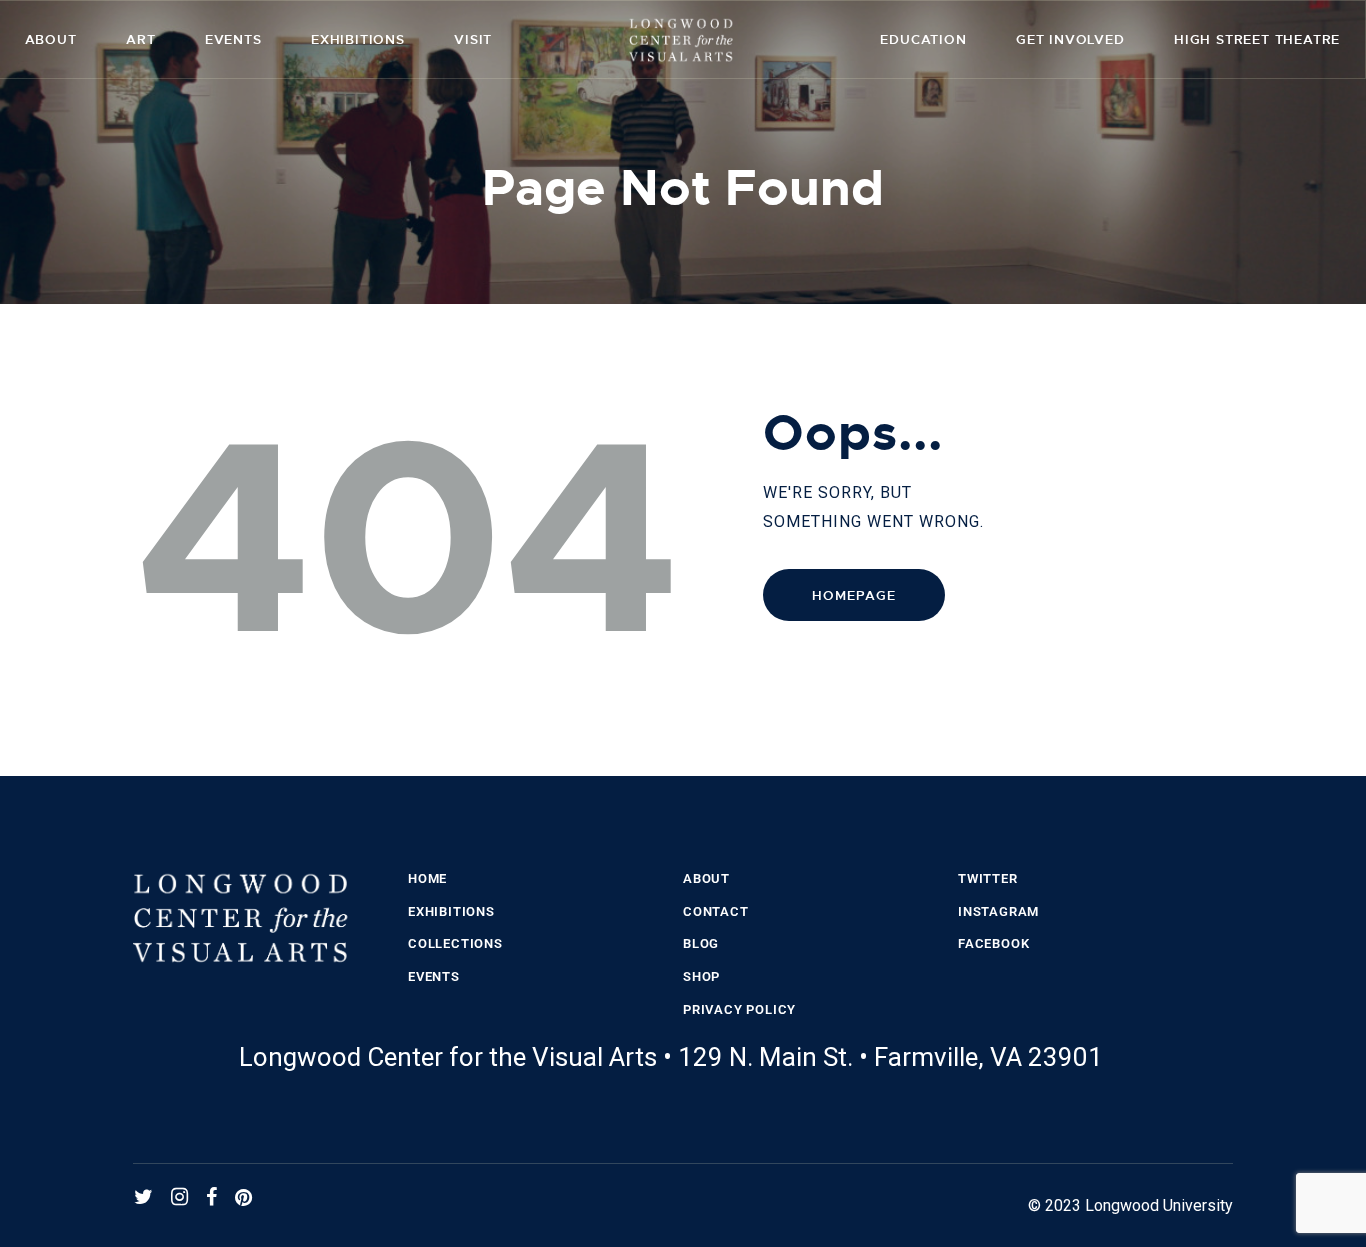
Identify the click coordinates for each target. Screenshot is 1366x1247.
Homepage (853, 595)
